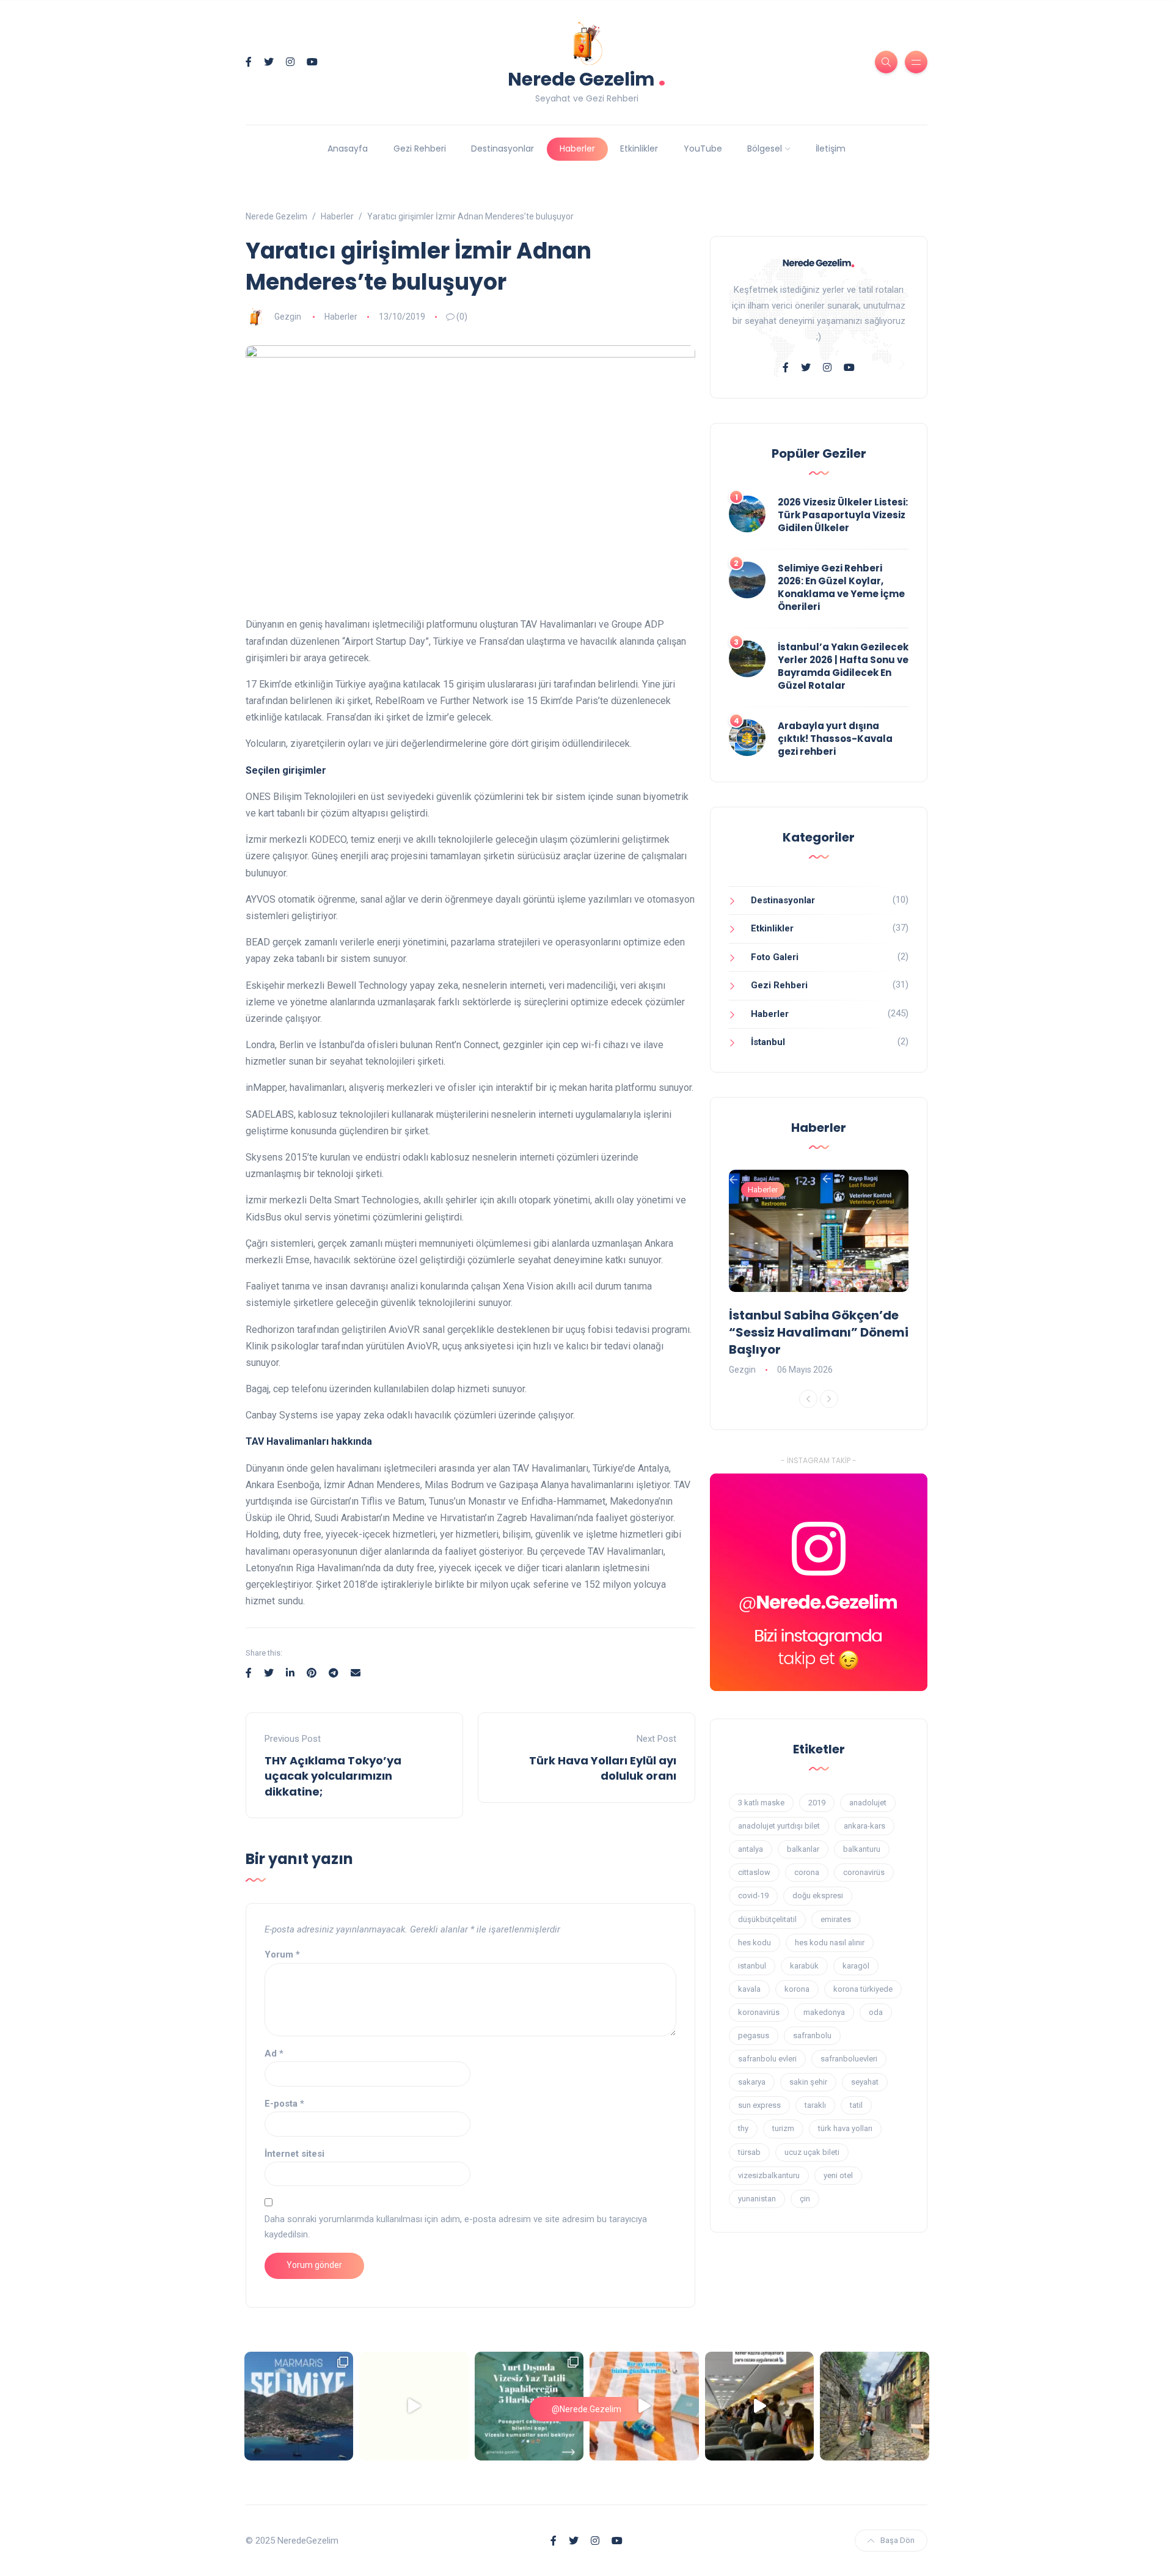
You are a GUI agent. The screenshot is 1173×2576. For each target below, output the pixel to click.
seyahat (865, 2082)
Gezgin (288, 317)
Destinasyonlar (502, 149)
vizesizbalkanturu (769, 2175)
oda (876, 2012)
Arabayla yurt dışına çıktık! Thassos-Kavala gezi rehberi (835, 739)
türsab (749, 2152)
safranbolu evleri (767, 2059)
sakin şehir (808, 2082)
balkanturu (862, 1849)
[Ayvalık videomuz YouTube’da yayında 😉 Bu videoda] (414, 2406)
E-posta (284, 2104)
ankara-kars (864, 1826)
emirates (836, 1919)
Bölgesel (765, 149)
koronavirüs (759, 2012)
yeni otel (838, 2175)
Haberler (577, 149)
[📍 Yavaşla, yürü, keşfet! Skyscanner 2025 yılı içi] (875, 2406)
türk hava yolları (845, 2128)
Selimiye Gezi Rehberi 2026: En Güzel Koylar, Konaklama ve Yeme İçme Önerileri (841, 587)
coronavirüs (864, 1872)
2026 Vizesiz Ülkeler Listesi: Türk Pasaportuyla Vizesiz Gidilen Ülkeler (843, 515)
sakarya (752, 2082)
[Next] (829, 1399)
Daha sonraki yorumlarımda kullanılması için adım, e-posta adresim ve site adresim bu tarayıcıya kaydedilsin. (456, 2227)
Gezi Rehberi (420, 149)
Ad (274, 2053)
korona (797, 1989)
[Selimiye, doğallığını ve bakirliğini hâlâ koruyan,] (299, 2406)
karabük (804, 1966)
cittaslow (754, 1872)
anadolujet (868, 1803)
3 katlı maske (761, 1803)
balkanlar (803, 1849)
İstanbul (768, 1042)
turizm (783, 2128)
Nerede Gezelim (587, 78)
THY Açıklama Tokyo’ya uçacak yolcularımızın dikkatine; (333, 1776)
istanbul (752, 1966)
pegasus (754, 2035)
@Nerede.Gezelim (586, 2409)
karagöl (856, 1966)
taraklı (815, 2105)
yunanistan (757, 2199)
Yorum (282, 1954)
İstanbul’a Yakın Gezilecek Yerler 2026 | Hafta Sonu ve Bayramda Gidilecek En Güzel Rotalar (843, 666)
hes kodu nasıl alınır (830, 1943)
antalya (751, 1849)
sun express (759, 2105)
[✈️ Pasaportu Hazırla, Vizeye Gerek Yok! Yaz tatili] (529, 2406)
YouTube (703, 149)
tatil (856, 2105)
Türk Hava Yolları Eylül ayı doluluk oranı (603, 1768)
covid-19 (753, 1895)
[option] (819, 1274)
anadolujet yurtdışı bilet (779, 1826)
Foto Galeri (775, 957)
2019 (817, 1803)
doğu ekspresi (818, 1895)
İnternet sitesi (294, 2154)
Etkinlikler (639, 149)
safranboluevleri (849, 2059)
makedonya (824, 2012)
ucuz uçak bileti (812, 2152)
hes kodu (755, 1943)
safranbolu (812, 2035)
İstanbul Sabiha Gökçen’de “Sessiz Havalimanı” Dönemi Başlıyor (819, 1332)
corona (807, 1872)
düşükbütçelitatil (767, 1919)
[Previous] (808, 1399)
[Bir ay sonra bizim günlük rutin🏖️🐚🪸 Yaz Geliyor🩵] (644, 2406)
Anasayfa (348, 149)
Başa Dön (897, 2540)
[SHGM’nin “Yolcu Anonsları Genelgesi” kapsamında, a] (760, 2406)
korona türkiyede (863, 1989)
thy (743, 2128)
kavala (749, 1989)
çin (805, 2199)
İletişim (831, 149)
